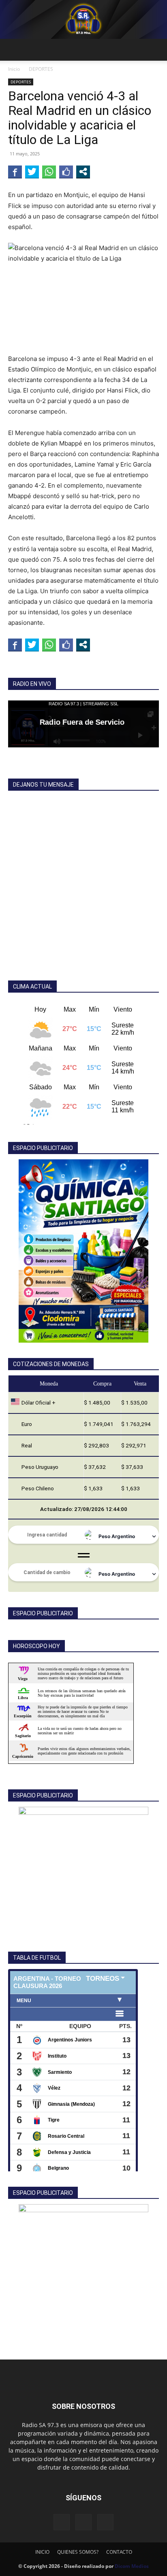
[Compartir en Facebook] (15, 172)
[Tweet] (32, 172)
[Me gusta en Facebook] (66, 172)
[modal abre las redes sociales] (83, 172)
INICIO (42, 2552)
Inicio (14, 69)
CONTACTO (119, 2552)
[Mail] (83, 2522)
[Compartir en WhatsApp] (49, 172)
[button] (14, 50)
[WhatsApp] (105, 2522)
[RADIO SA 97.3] (83, 19)
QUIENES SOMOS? (78, 2552)
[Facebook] (62, 2522)
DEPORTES (41, 69)
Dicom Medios (132, 2566)
